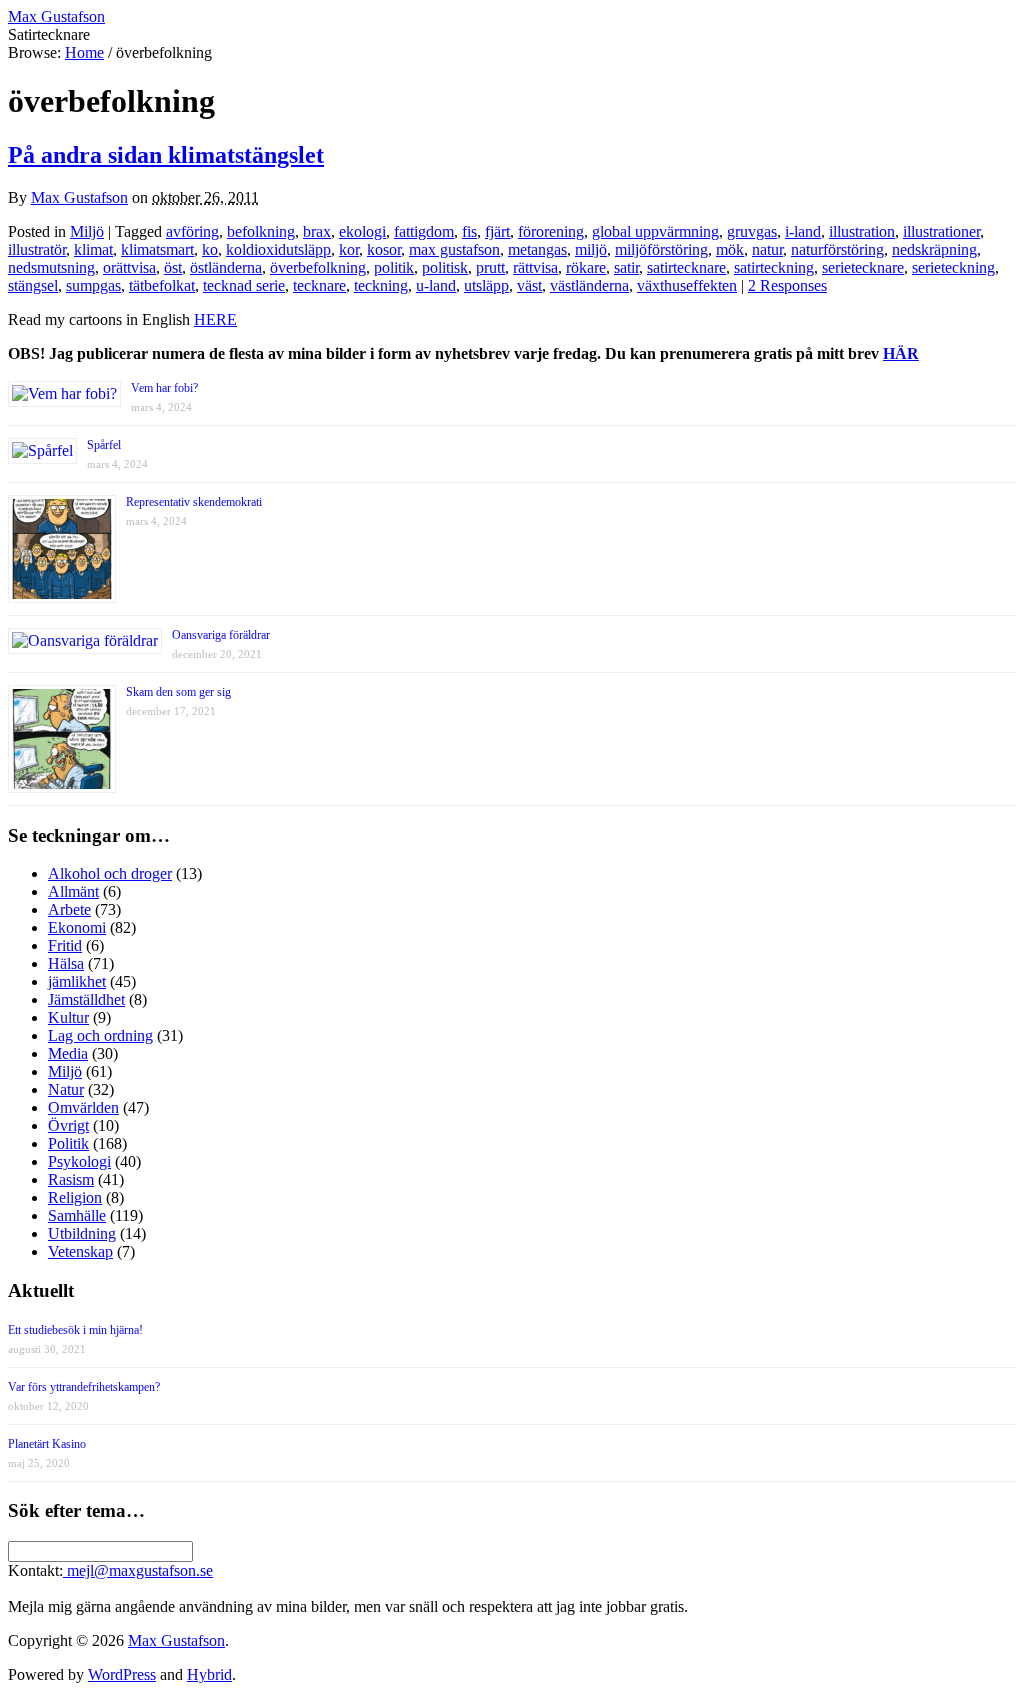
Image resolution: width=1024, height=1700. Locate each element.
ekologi (362, 231)
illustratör (37, 249)
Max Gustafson (79, 197)
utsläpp (486, 285)
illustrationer (941, 231)
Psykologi (79, 1161)
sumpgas (93, 285)
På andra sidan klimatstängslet (166, 155)
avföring (192, 231)
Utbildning (82, 1233)
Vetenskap (80, 1251)
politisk (445, 267)
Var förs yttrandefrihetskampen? (84, 1387)
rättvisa (535, 267)
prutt (490, 267)
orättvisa (129, 267)
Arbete (69, 909)
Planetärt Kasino (47, 1444)
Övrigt (68, 1125)
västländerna (589, 285)
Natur (66, 1089)
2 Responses (787, 285)
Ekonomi (77, 927)
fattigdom (424, 231)
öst (173, 267)
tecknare (319, 285)
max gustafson (454, 249)
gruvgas (752, 231)
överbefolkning (318, 267)
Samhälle (77, 1215)
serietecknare (863, 267)
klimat (93, 249)
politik (394, 267)
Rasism (71, 1179)
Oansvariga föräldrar (221, 635)
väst (529, 285)
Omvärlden (83, 1107)
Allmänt (73, 891)
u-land (436, 285)
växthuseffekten (687, 285)
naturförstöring (837, 249)
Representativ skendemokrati (194, 502)
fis (469, 231)
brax (317, 231)
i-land (803, 231)
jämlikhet (77, 981)
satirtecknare (686, 267)
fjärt (497, 231)
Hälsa (66, 963)
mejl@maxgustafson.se (138, 1570)
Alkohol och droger (110, 873)
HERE (215, 319)
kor (349, 249)
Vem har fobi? (164, 388)
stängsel (33, 285)
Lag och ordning (100, 1035)
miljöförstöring (661, 249)
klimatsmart (157, 249)
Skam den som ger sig (178, 692)
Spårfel (104, 445)
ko (210, 249)
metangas (537, 249)
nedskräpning (934, 249)
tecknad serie (244, 285)
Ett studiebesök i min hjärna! (75, 1330)
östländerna (226, 267)
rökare (586, 267)
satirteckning (774, 267)
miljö (591, 249)
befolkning (261, 231)
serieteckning (953, 267)
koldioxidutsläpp (278, 249)
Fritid (65, 945)
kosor (384, 249)
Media (68, 1053)
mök (730, 249)
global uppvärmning (655, 231)
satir (626, 267)
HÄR (901, 353)
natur (767, 249)
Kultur (68, 1017)
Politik (68, 1143)
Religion (75, 1197)
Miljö (87, 231)
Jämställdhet (86, 999)
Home (84, 52)
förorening (551, 231)
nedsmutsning (51, 267)
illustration (862, 231)
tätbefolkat (162, 285)
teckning (381, 285)
